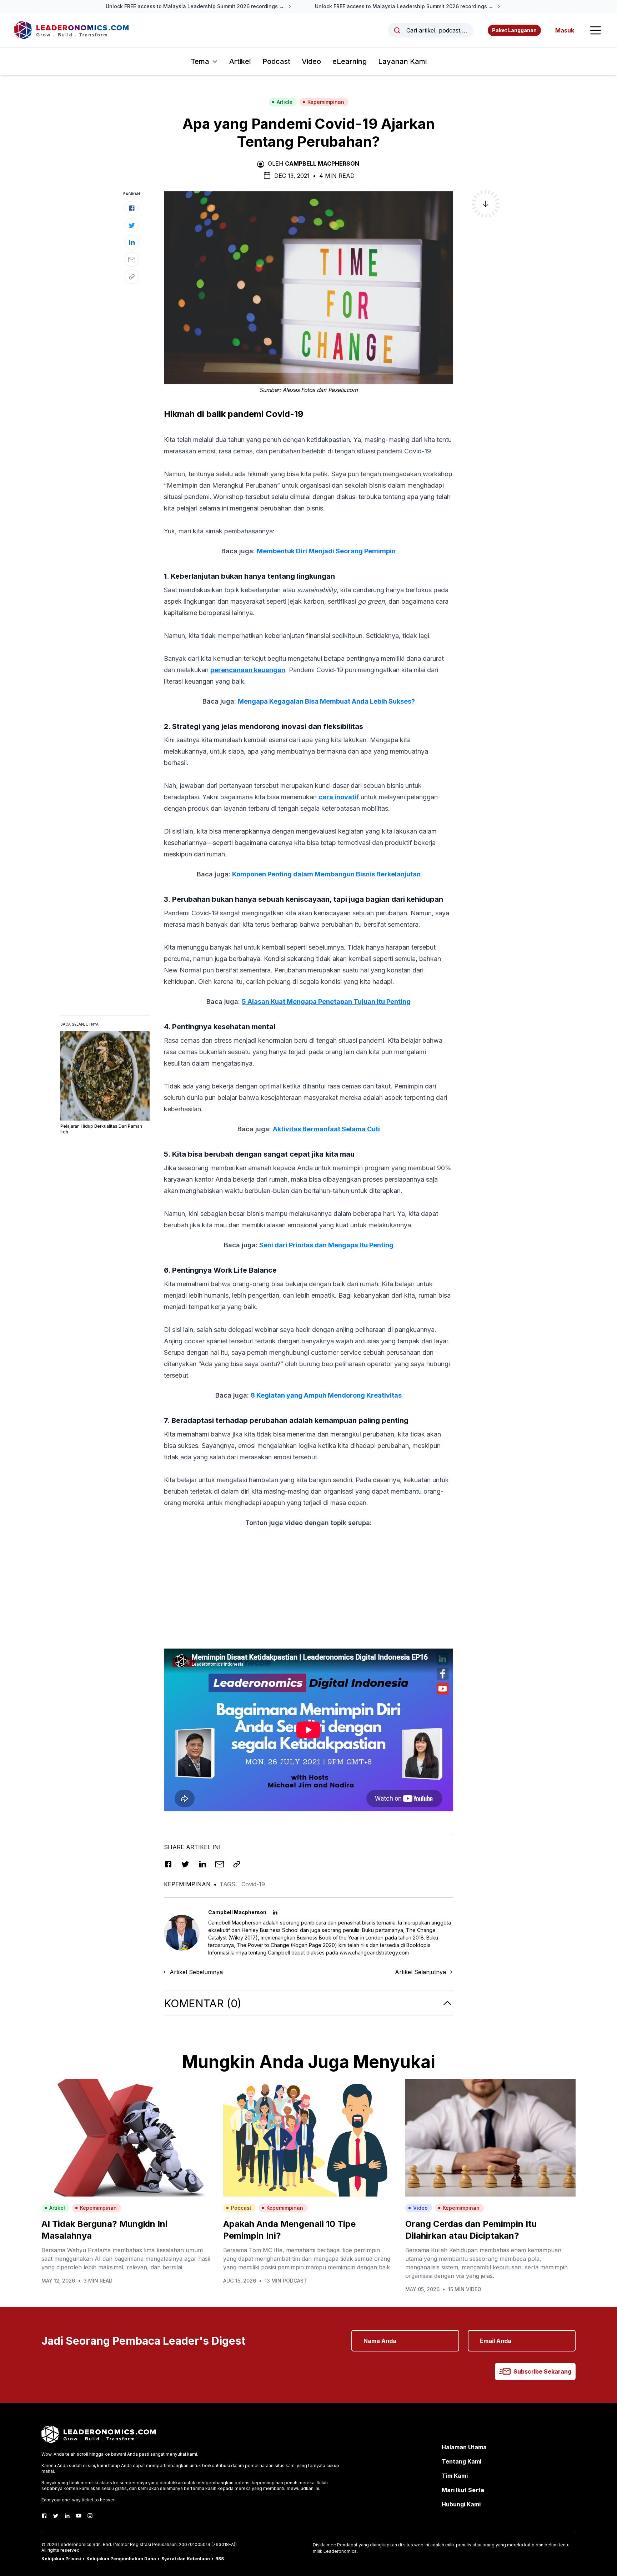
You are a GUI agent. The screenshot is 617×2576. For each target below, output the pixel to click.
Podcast (276, 61)
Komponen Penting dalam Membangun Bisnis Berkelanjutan (326, 874)
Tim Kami (455, 2476)
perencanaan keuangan (248, 670)
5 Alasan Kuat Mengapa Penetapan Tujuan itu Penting (326, 1002)
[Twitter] (56, 2516)
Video (311, 61)
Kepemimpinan (326, 102)
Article (285, 102)
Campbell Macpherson (322, 163)
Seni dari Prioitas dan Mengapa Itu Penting (326, 1245)
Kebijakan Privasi (61, 2559)
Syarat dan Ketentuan (186, 2559)
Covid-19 (253, 1884)
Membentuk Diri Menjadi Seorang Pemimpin (326, 551)
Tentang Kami (462, 2461)
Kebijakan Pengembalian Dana (121, 2559)
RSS (220, 2559)
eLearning (350, 61)
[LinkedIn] (67, 2516)
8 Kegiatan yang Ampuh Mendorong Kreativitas (326, 1395)
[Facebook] (44, 2516)
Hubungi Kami (461, 2504)
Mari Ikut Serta (463, 2490)
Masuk (565, 30)
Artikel (240, 61)
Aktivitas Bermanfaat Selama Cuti (326, 1129)
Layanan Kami (402, 61)
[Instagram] (90, 2516)
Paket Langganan (514, 30)
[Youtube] (79, 2516)
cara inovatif (339, 797)
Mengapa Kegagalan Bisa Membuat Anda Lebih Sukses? (326, 701)
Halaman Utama (464, 2447)
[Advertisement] (308, 1584)
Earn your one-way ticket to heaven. (79, 2500)
